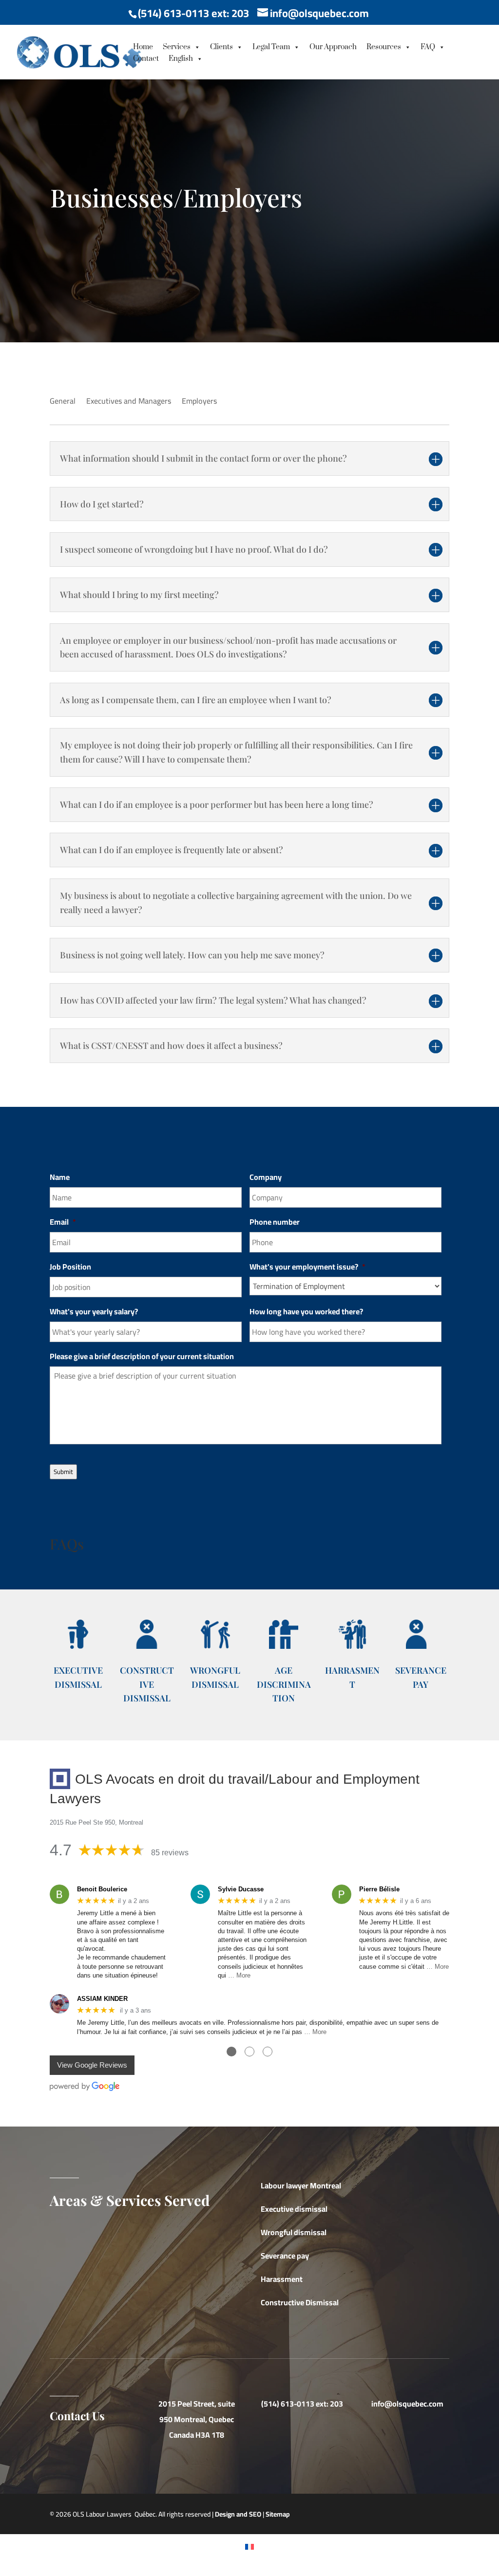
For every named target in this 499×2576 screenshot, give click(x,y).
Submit (63, 1472)
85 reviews (170, 1853)
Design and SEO (238, 2514)
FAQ (428, 47)
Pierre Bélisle (379, 1889)
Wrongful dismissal (294, 2232)
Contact (146, 59)
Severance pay (285, 2256)
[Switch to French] (249, 2546)
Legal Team (271, 47)
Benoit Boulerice (102, 1889)
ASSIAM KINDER (102, 1999)
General (63, 403)
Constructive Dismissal (147, 1684)
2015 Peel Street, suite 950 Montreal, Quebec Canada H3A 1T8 (197, 2419)
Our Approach (333, 47)
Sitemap (278, 2514)
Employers (199, 403)
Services (177, 47)
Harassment (282, 2279)
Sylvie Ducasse (241, 1889)
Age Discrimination (284, 1684)
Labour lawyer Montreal (301, 2185)
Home (143, 47)
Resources (384, 47)
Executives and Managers (129, 403)
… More (239, 1975)
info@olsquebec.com (407, 2404)
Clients (221, 47)
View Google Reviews (92, 2065)
